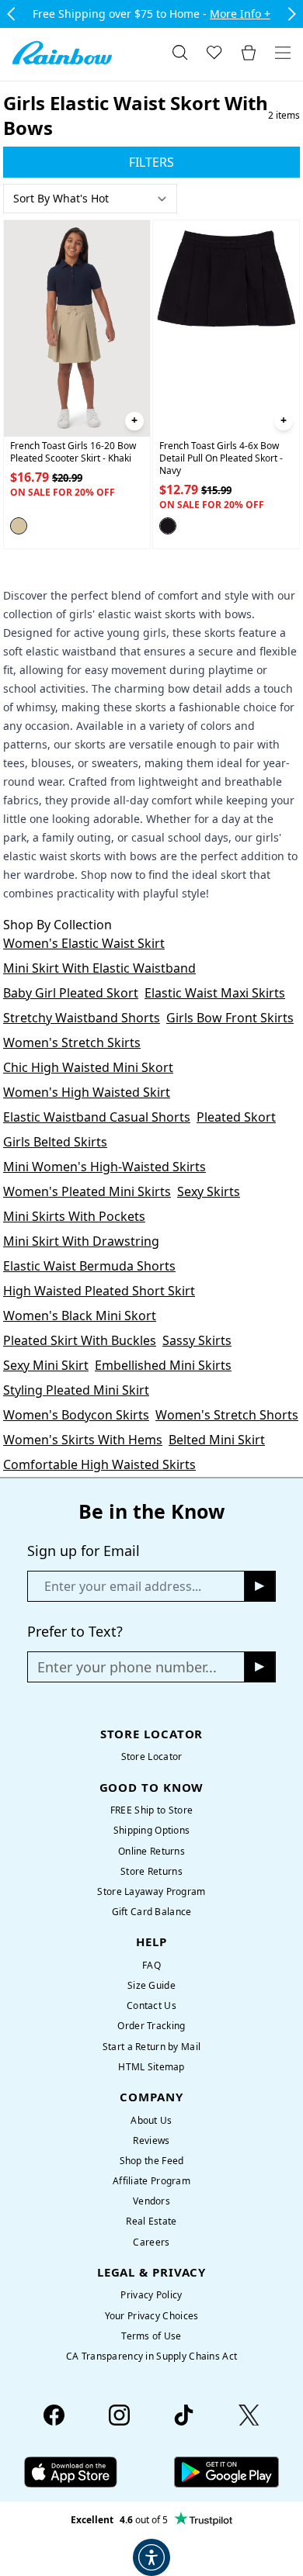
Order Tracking (151, 2026)
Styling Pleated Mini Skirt (76, 1390)
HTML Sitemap (151, 2067)
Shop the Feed (152, 2161)
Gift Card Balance (152, 1912)
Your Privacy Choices (152, 2316)
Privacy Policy (151, 2295)
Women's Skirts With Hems (83, 1440)
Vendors (151, 2201)
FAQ (151, 1965)
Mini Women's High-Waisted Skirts (104, 1167)
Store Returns (151, 1871)
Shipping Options (152, 1830)
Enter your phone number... (127, 1667)
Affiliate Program (151, 2181)
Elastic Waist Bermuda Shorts (89, 1266)
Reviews (151, 2140)
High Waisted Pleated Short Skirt (99, 1291)
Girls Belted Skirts (55, 1142)
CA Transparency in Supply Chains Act (151, 2356)
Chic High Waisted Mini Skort (88, 1067)
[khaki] (19, 526)
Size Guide (151, 1985)
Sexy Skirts (209, 1191)
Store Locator (152, 1757)
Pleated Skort (236, 1117)
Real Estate (151, 2221)
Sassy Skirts (197, 1340)
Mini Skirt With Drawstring (81, 1241)
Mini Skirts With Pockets (74, 1216)
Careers (151, 2242)
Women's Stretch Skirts (72, 1043)
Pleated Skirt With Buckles (80, 1340)
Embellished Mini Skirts (163, 1365)
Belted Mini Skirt (217, 1440)
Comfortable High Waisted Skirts (99, 1464)
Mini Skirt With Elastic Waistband (99, 968)
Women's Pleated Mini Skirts (87, 1191)
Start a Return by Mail (151, 2047)
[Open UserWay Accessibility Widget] (151, 2557)
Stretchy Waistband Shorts (82, 1018)
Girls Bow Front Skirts (230, 1018)
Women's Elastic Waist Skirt (84, 943)
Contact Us (151, 2005)
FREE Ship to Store (151, 1810)
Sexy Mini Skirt (46, 1365)
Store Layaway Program (151, 1891)
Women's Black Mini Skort (80, 1316)
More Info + (240, 14)
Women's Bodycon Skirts (76, 1415)
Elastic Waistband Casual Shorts (97, 1117)
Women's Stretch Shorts (227, 1415)
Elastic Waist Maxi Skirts (215, 993)
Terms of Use (151, 2336)
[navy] (168, 526)
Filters (151, 162)
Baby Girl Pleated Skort (71, 993)
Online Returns (151, 1851)
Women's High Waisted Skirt (87, 1092)
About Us (151, 2120)
